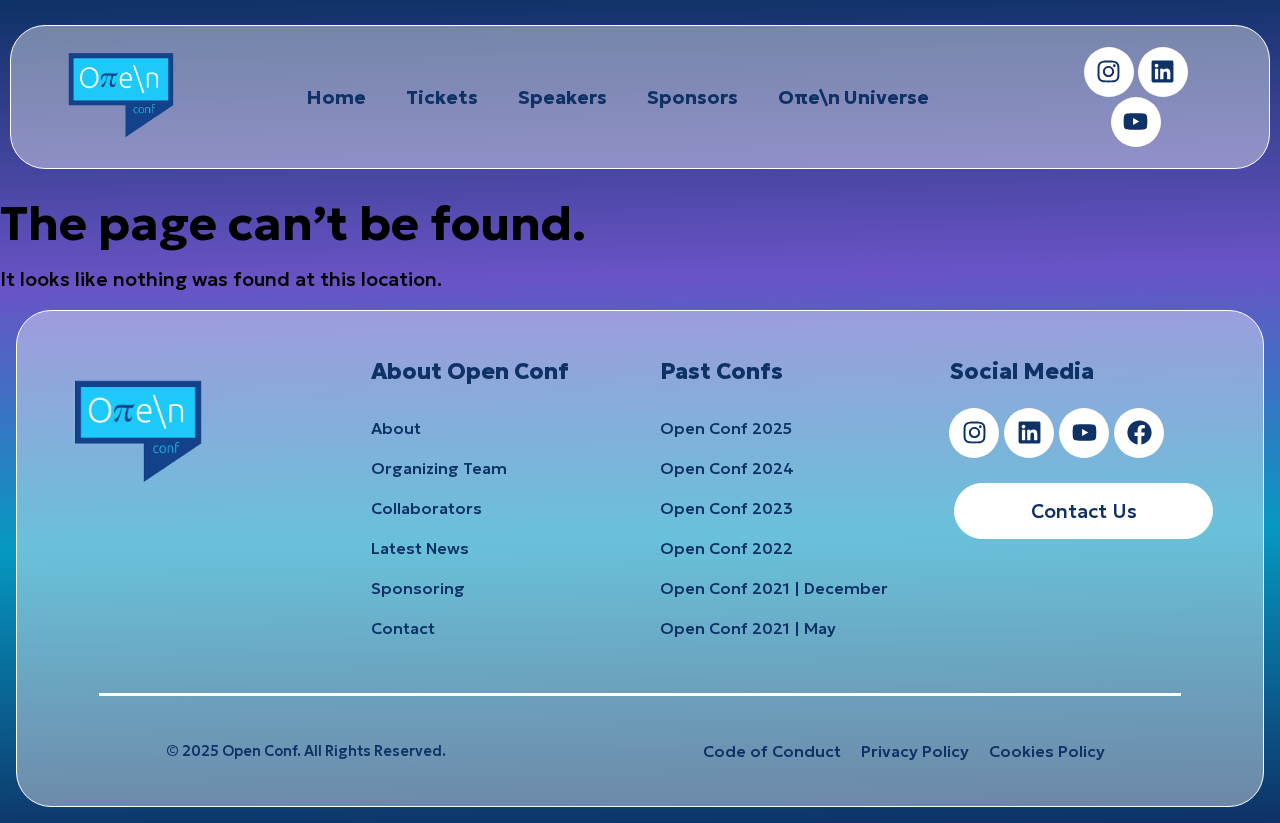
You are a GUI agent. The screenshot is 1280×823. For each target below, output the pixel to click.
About (396, 428)
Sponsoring (418, 588)
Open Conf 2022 (726, 548)
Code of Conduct (772, 751)
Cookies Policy (1047, 751)
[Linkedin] (1163, 72)
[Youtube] (1136, 122)
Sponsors (692, 97)
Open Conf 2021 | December (774, 588)
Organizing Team (439, 468)
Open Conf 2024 (727, 468)
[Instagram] (1109, 72)
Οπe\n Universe (853, 97)
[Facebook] (1139, 433)
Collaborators (426, 508)
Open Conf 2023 (726, 508)
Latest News (420, 548)
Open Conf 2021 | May (748, 628)
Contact (403, 628)
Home (336, 97)
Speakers (562, 97)
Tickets (442, 97)
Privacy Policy (915, 751)
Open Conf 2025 (726, 428)
